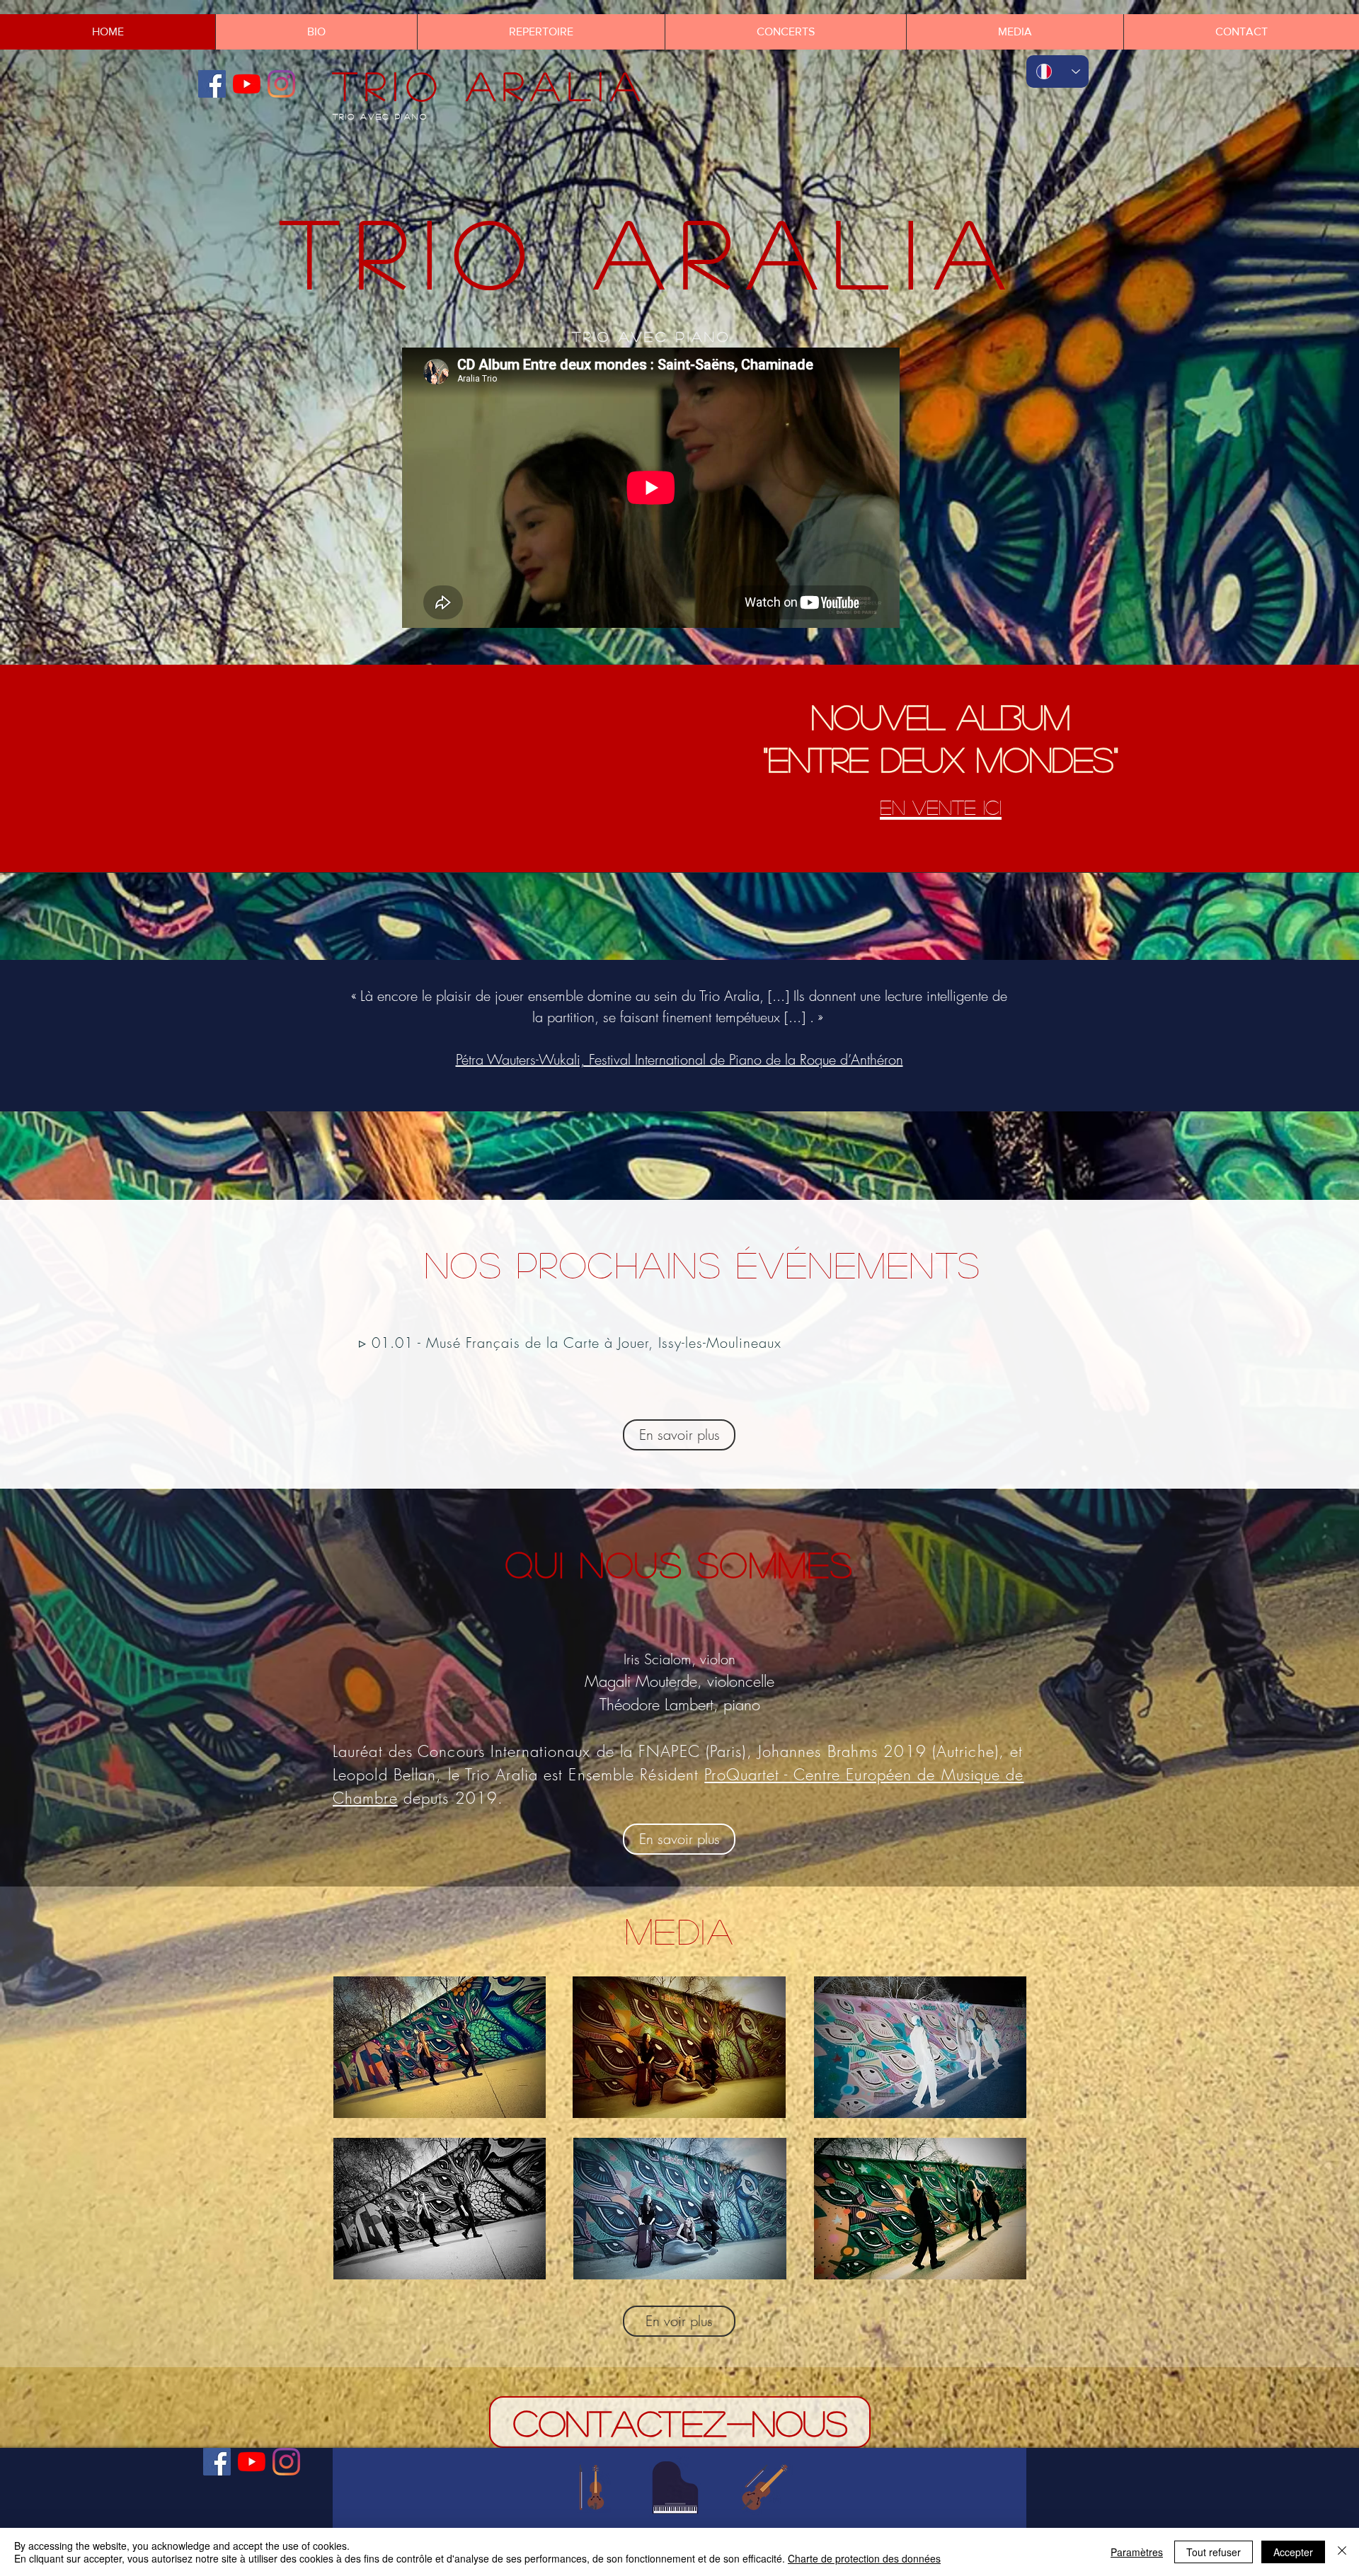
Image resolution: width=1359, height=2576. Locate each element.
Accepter (1293, 2552)
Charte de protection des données (864, 2558)
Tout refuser (1214, 2552)
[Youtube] (247, 84)
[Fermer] (1342, 2552)
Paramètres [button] (1137, 2552)
